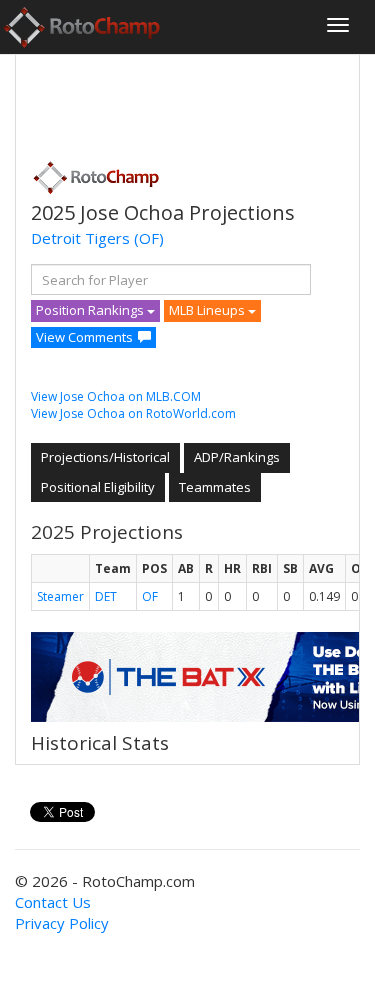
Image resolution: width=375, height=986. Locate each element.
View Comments (84, 337)
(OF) (149, 238)
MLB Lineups (208, 310)
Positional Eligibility (98, 487)
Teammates (215, 487)
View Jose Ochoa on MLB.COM (116, 396)
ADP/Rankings (237, 457)
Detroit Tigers (80, 238)
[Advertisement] (191, 101)
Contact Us (53, 902)
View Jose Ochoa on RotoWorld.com (133, 413)
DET (106, 596)
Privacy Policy (62, 923)
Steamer (60, 596)
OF (150, 596)
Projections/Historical (105, 457)
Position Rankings (91, 310)
